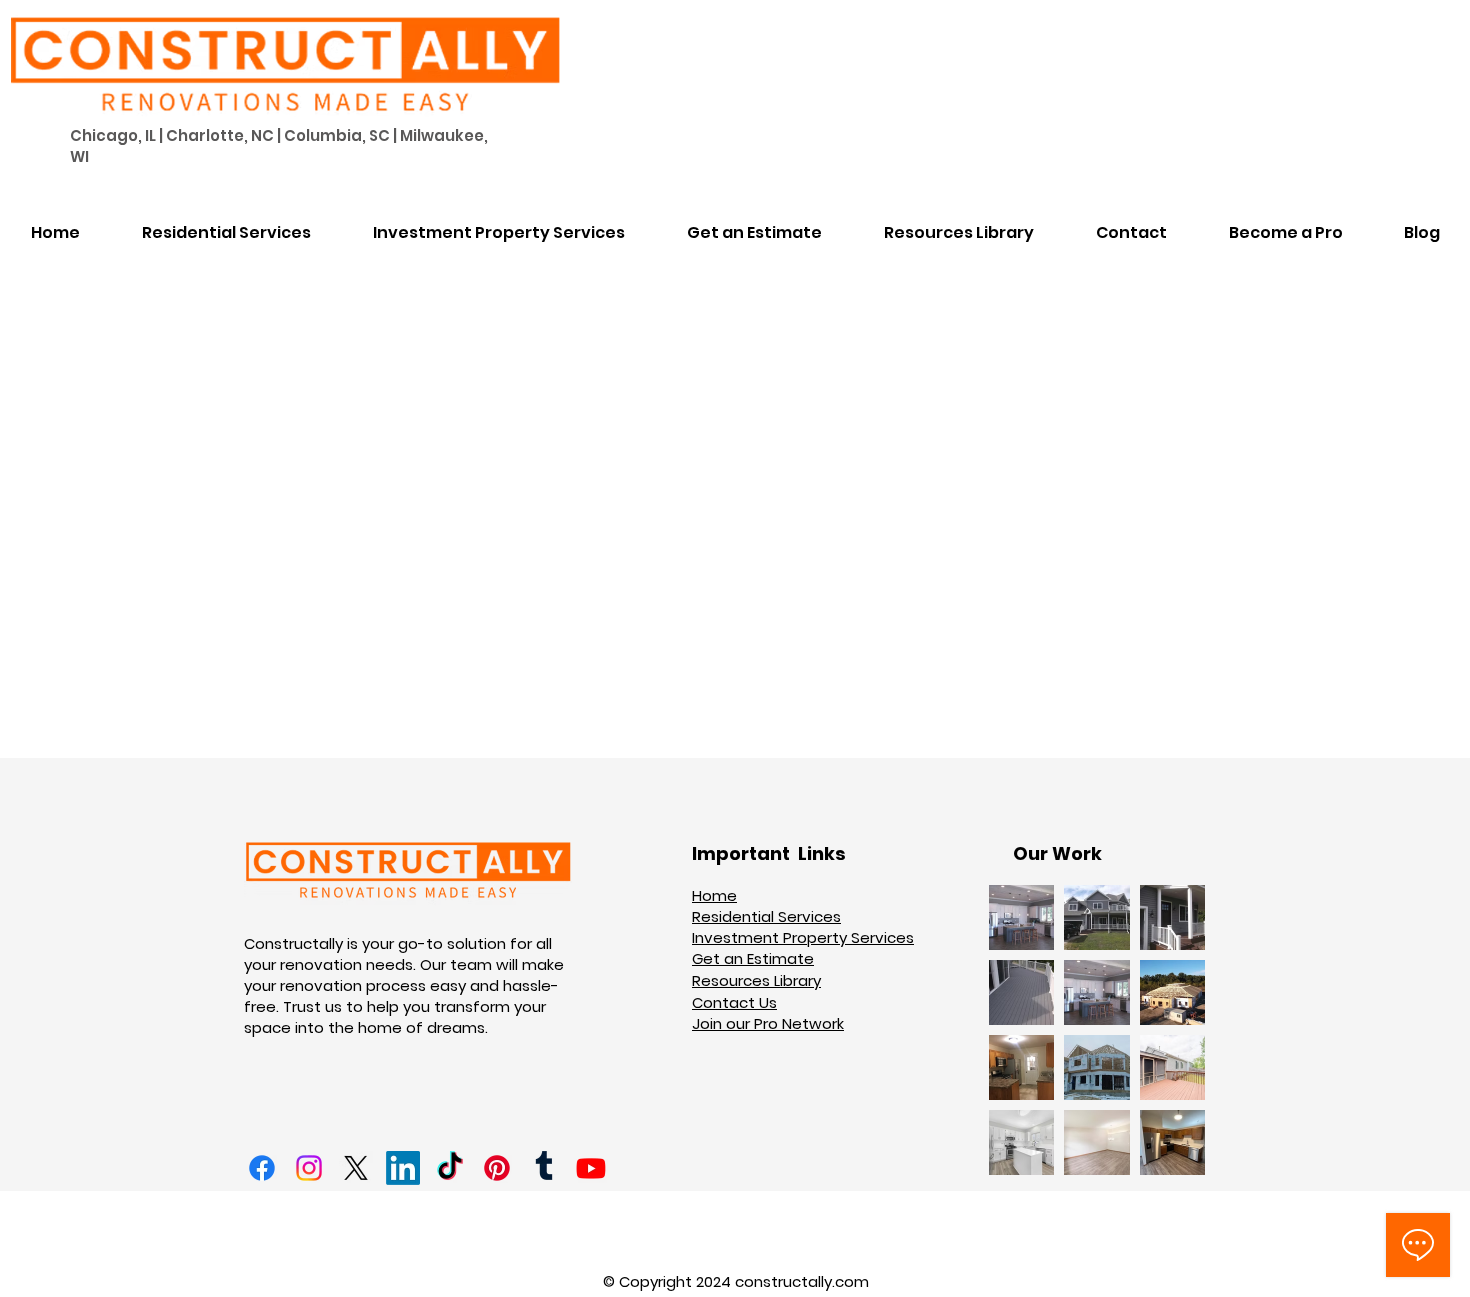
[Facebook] (262, 1168)
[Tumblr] (544, 1168)
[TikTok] (450, 1168)
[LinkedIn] (403, 1168)
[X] (356, 1168)
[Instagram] (309, 1168)
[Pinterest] (497, 1168)
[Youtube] (591, 1168)
